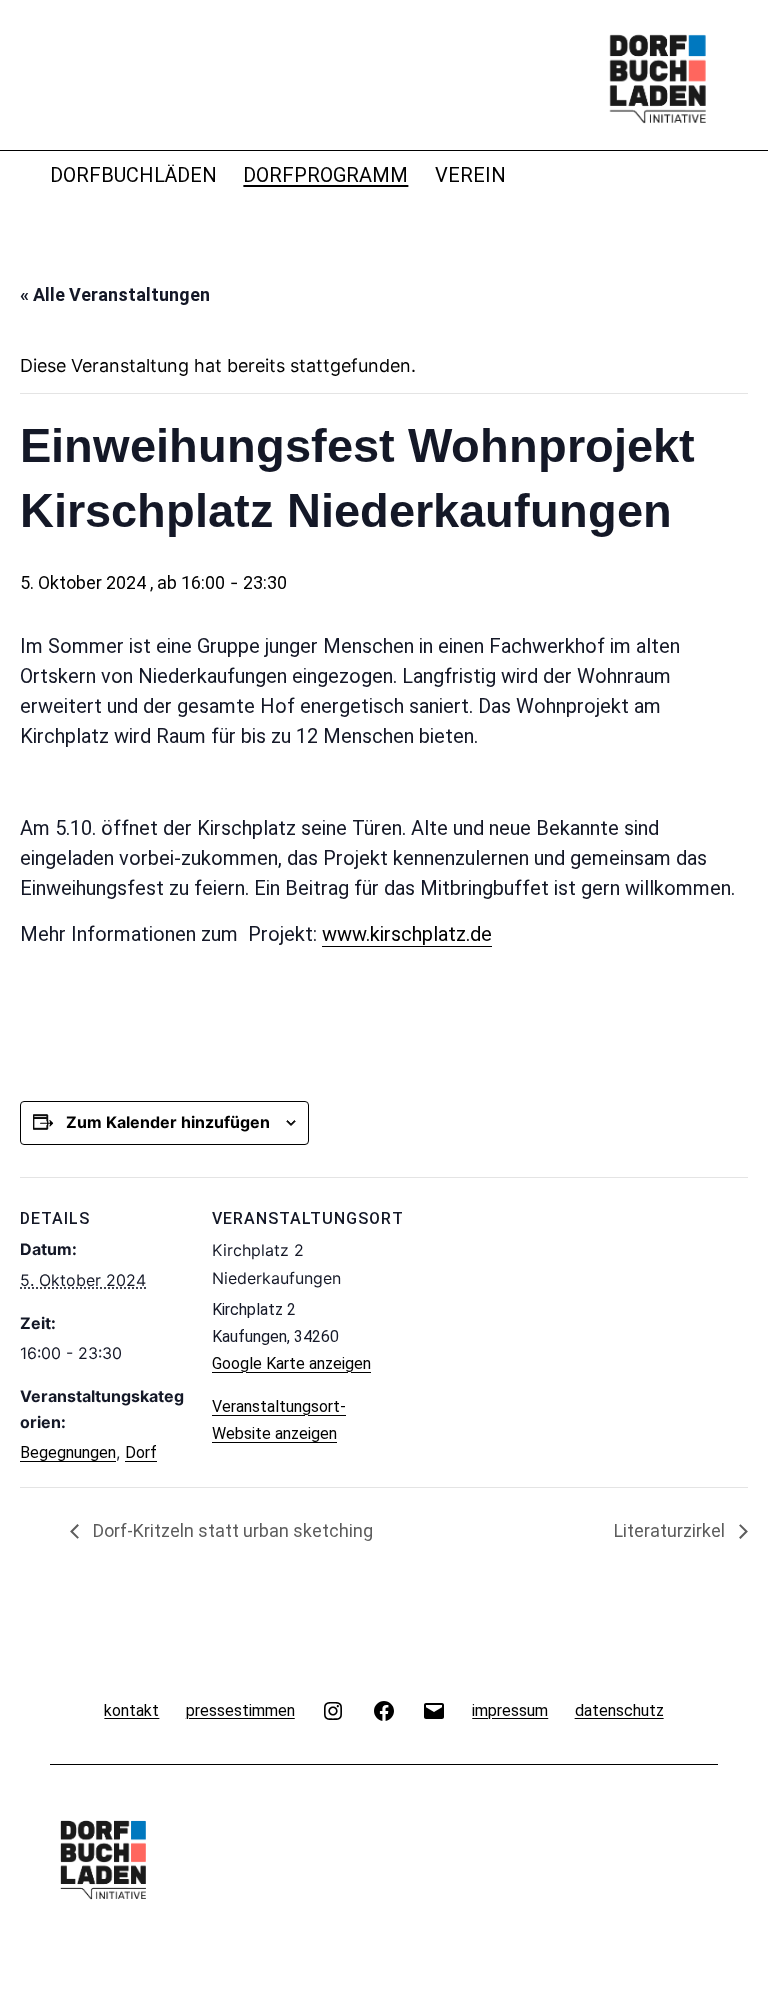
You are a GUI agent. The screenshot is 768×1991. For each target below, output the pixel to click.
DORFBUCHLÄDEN (133, 175)
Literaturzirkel (671, 1530)
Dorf (141, 1452)
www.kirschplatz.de (407, 934)
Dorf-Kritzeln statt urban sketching (231, 1530)
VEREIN (470, 175)
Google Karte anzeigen (291, 1363)
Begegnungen (68, 1452)
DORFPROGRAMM (325, 175)
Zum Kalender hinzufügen (168, 1122)
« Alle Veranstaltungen (115, 294)
